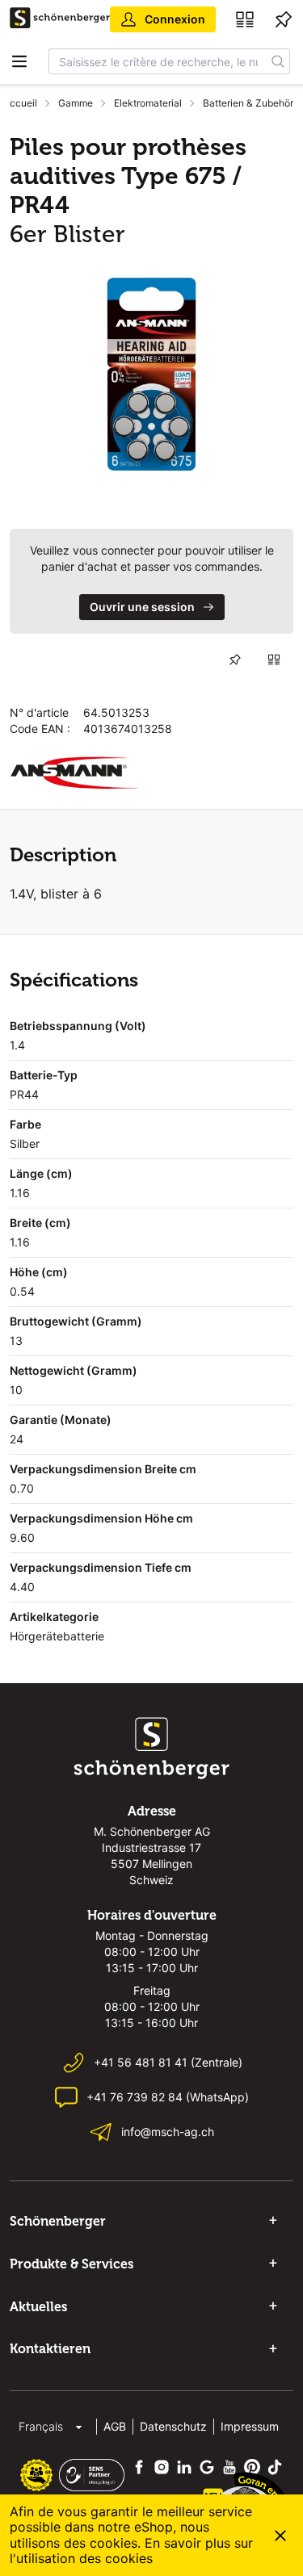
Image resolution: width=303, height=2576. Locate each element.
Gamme (76, 103)
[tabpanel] (151, 374)
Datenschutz (173, 2426)
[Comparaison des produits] (245, 19)
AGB (115, 2426)
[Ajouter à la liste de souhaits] (235, 660)
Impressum (250, 2426)
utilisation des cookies (84, 2558)
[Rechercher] (278, 61)
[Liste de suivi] (284, 19)
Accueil (20, 103)
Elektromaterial (148, 103)
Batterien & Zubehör (248, 103)
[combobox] (158, 61)
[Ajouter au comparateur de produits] (274, 660)
